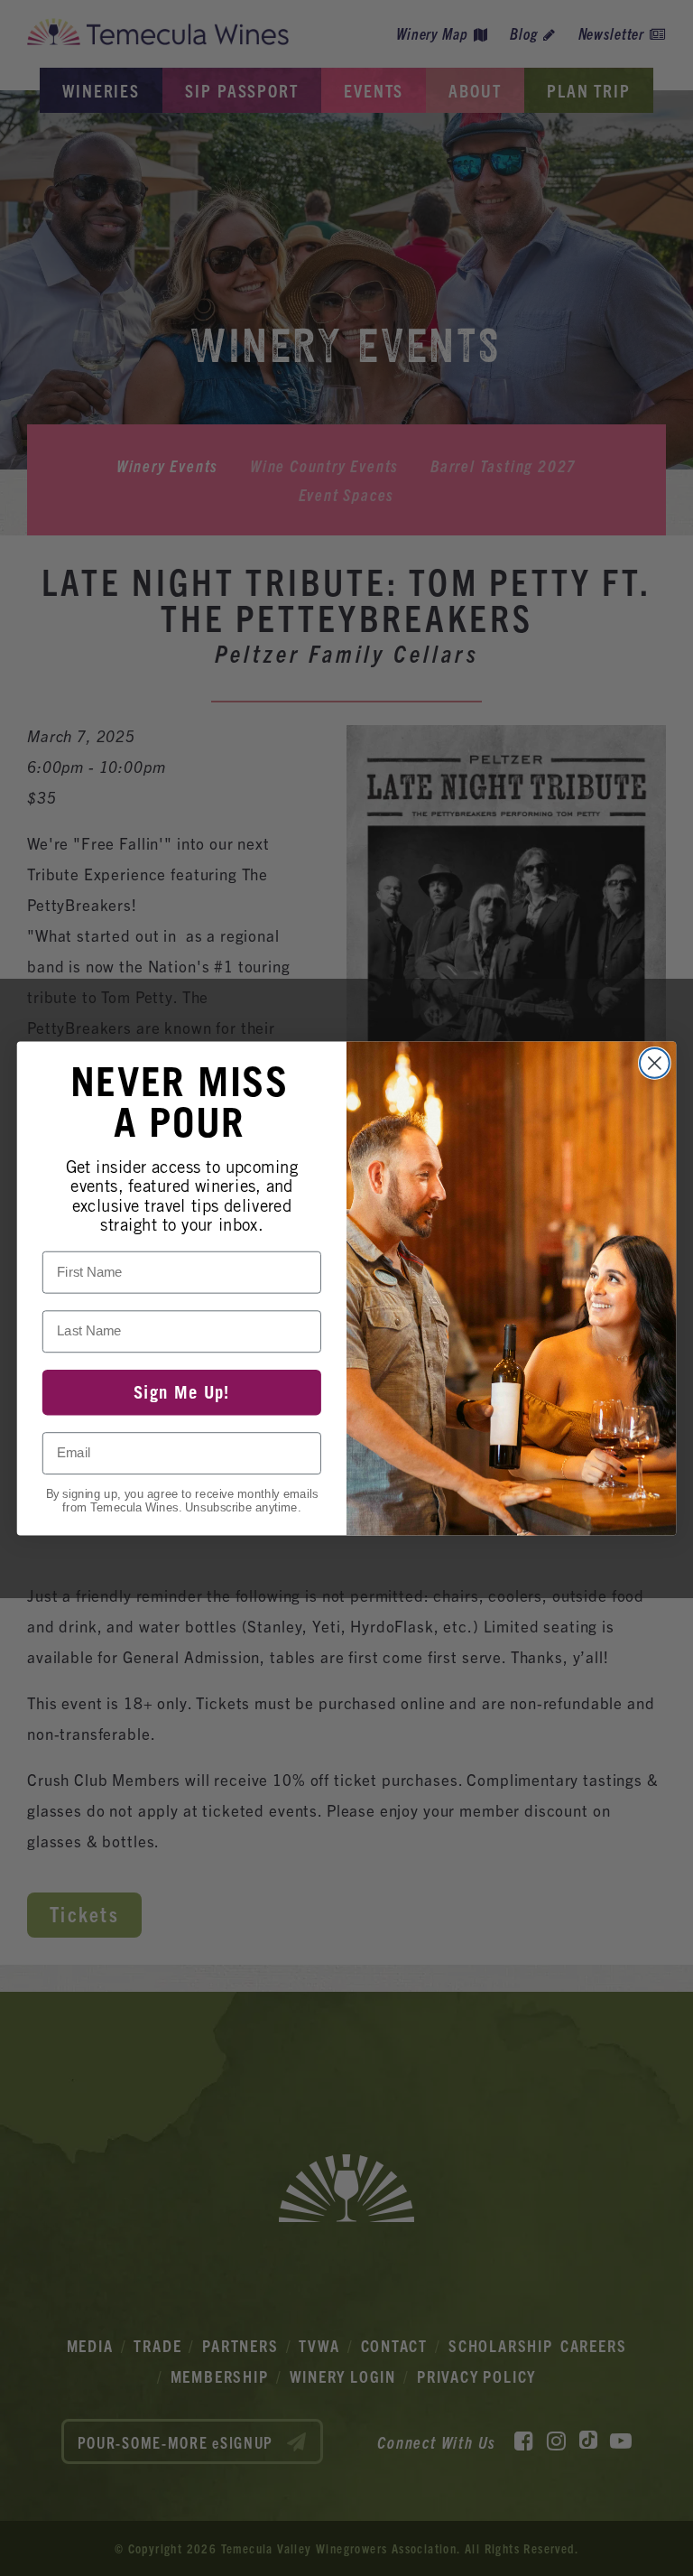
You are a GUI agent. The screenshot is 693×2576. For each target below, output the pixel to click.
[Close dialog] (655, 1063)
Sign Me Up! (182, 1391)
